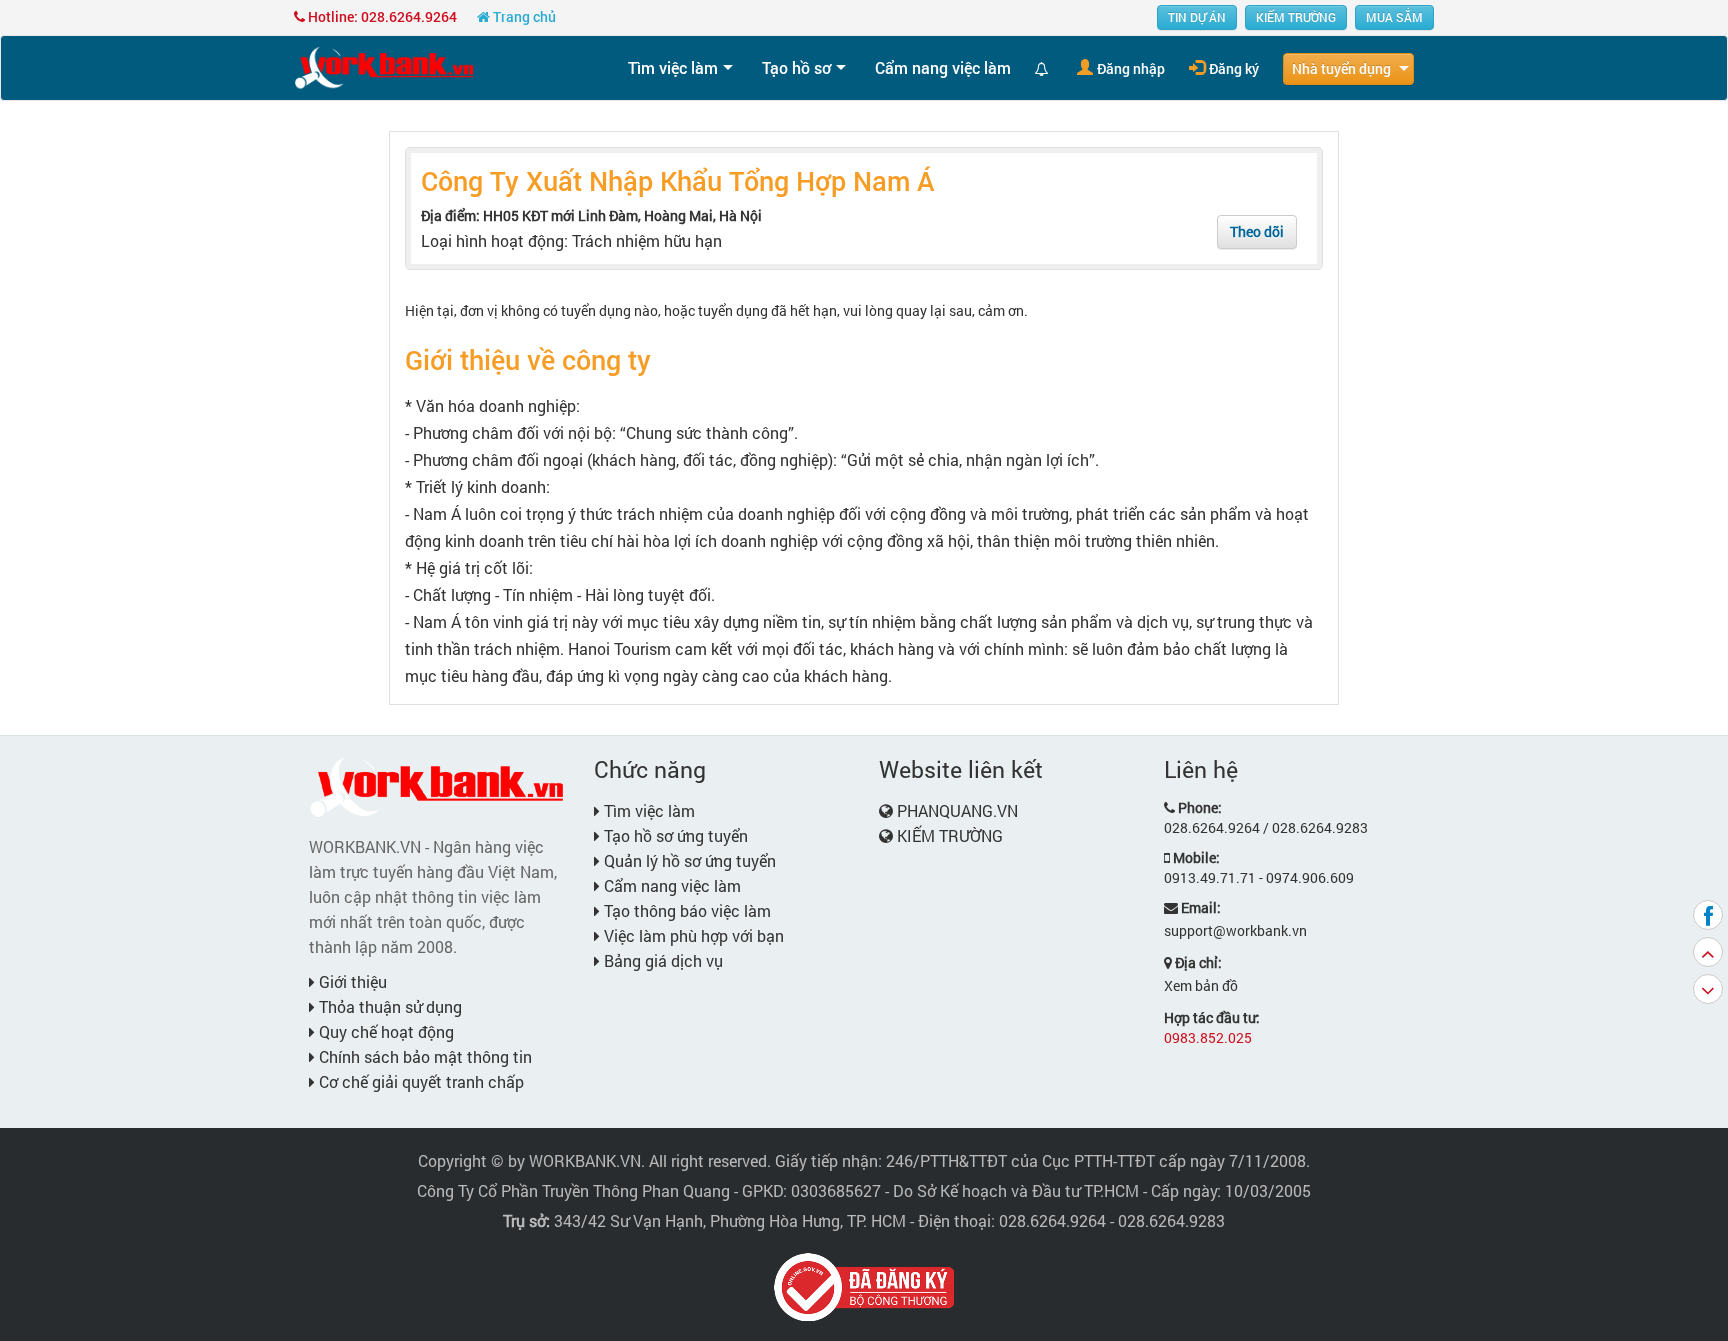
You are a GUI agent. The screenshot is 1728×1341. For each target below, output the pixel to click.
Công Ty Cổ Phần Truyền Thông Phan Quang (573, 1190)
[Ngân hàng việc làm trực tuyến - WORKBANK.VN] (384, 66)
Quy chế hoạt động (384, 1031)
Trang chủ (523, 16)
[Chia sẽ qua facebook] (1708, 915)
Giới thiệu (351, 981)
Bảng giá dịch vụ (661, 960)
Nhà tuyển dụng (1341, 68)
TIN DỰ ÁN (1197, 17)
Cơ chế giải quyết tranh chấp (419, 1081)
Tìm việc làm (673, 67)
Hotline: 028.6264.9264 (381, 16)
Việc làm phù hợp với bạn (692, 935)
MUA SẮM (1394, 17)
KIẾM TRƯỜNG (1296, 17)
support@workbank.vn (1235, 930)
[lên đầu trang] (1708, 952)
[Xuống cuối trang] (1708, 989)
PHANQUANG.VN (957, 810)
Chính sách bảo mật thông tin (423, 1056)
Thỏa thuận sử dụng (388, 1006)
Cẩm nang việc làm (943, 67)
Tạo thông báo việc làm (685, 910)
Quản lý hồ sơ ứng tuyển (688, 860)
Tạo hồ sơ (796, 67)
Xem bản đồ (1201, 985)
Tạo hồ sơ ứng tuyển (674, 835)
